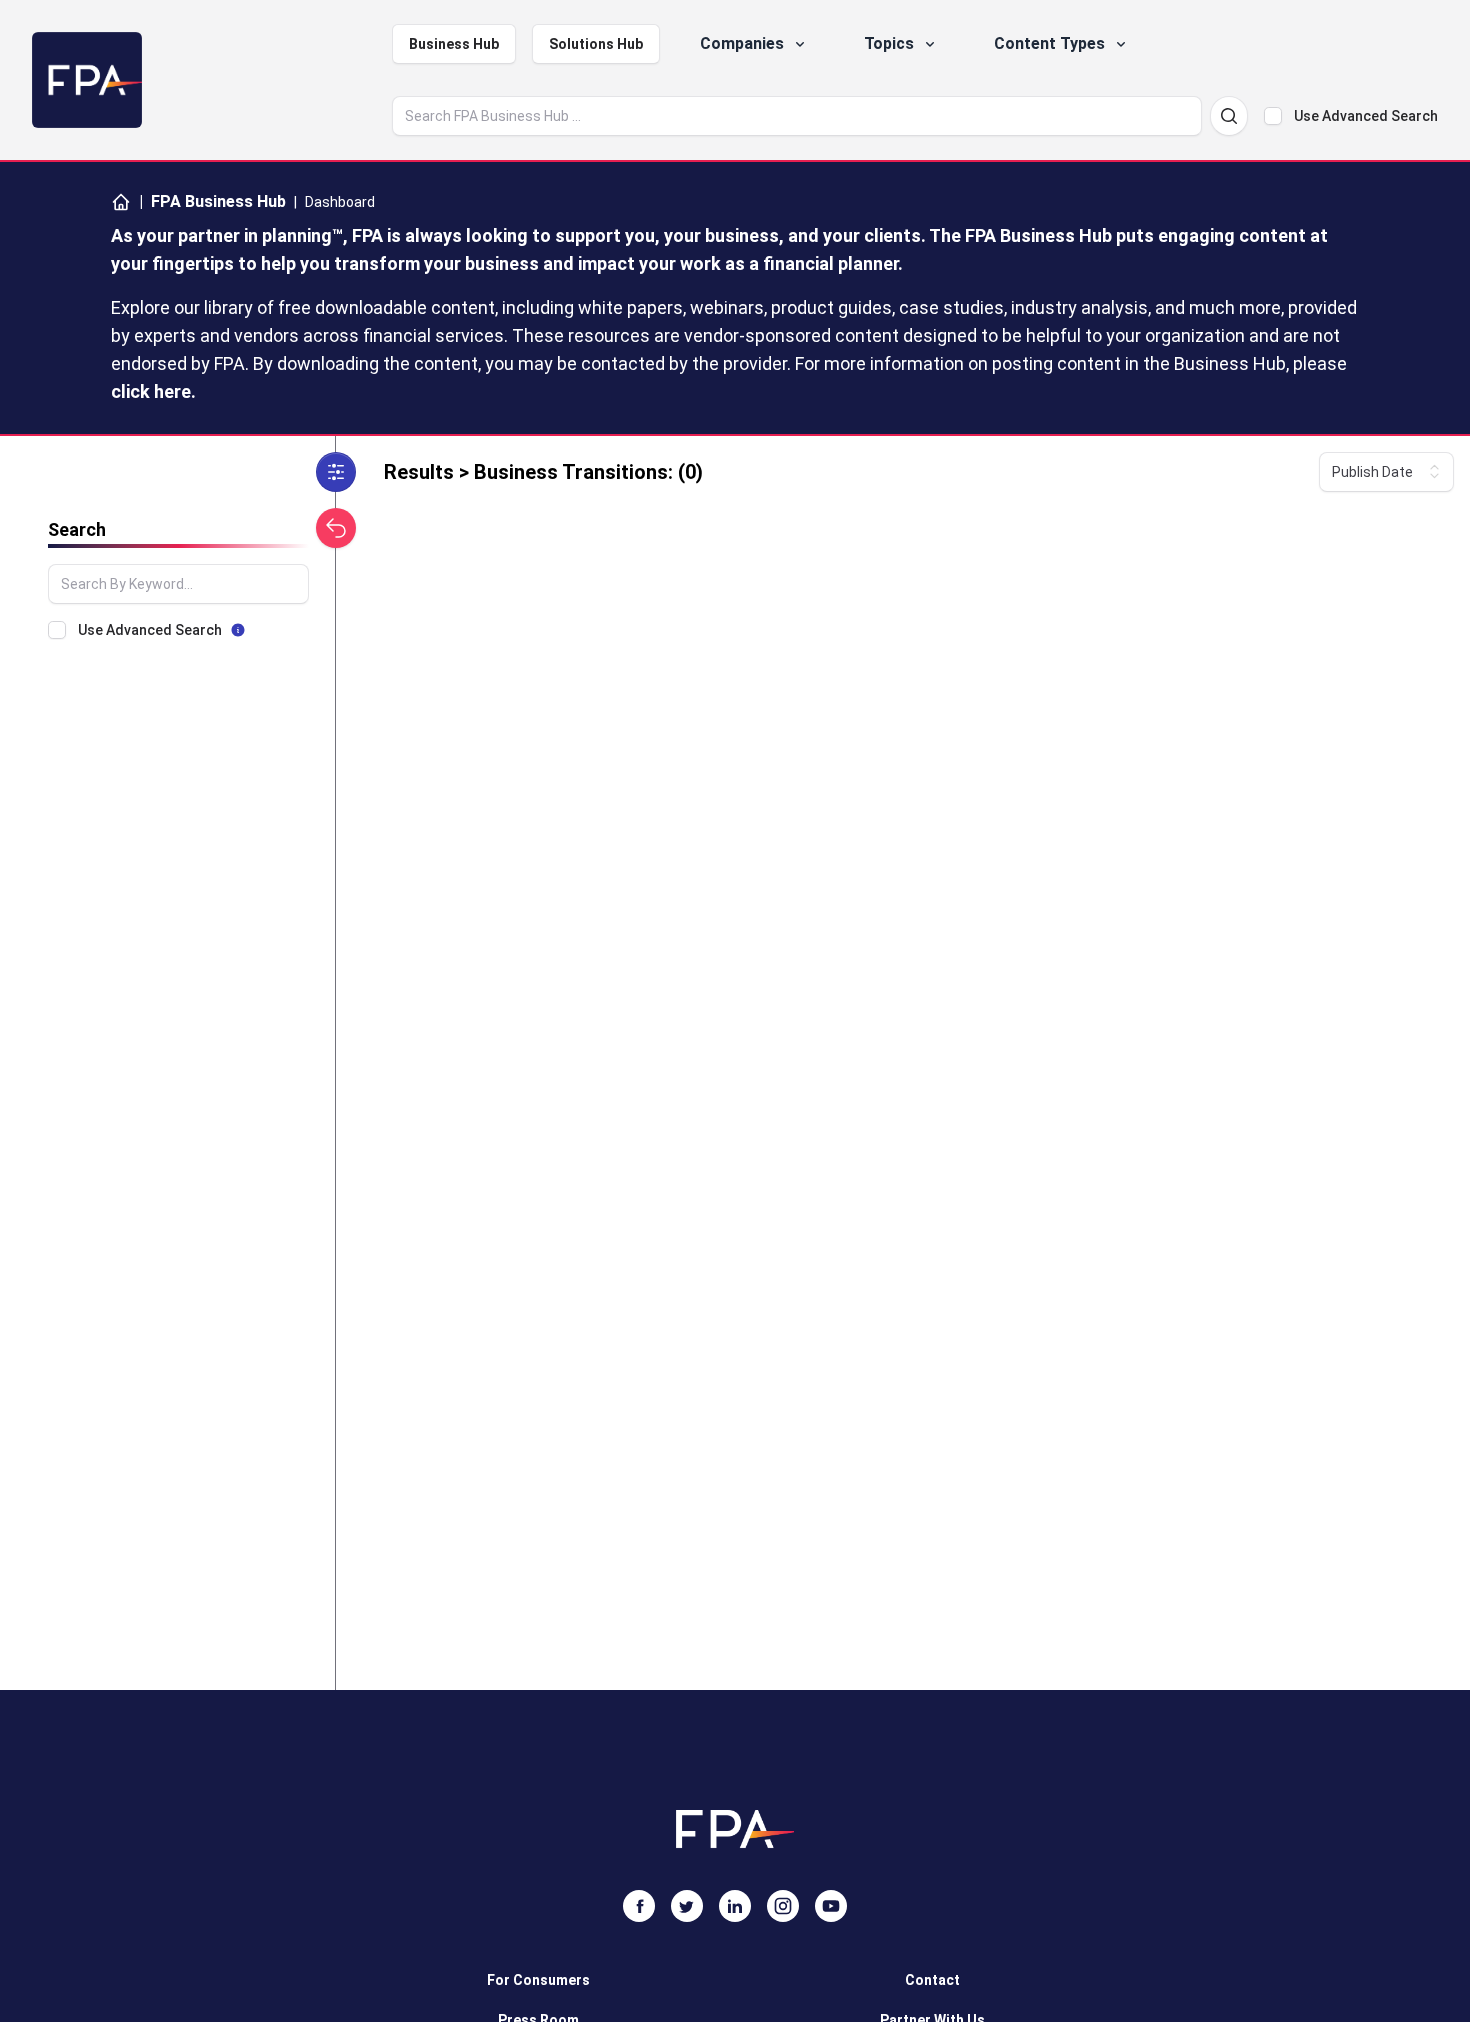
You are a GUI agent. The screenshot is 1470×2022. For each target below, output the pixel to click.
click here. (153, 391)
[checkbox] (1273, 116)
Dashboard (340, 202)
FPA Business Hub (212, 201)
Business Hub (454, 44)
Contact (932, 1980)
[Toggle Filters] (336, 472)
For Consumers (538, 1980)
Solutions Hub (596, 44)
